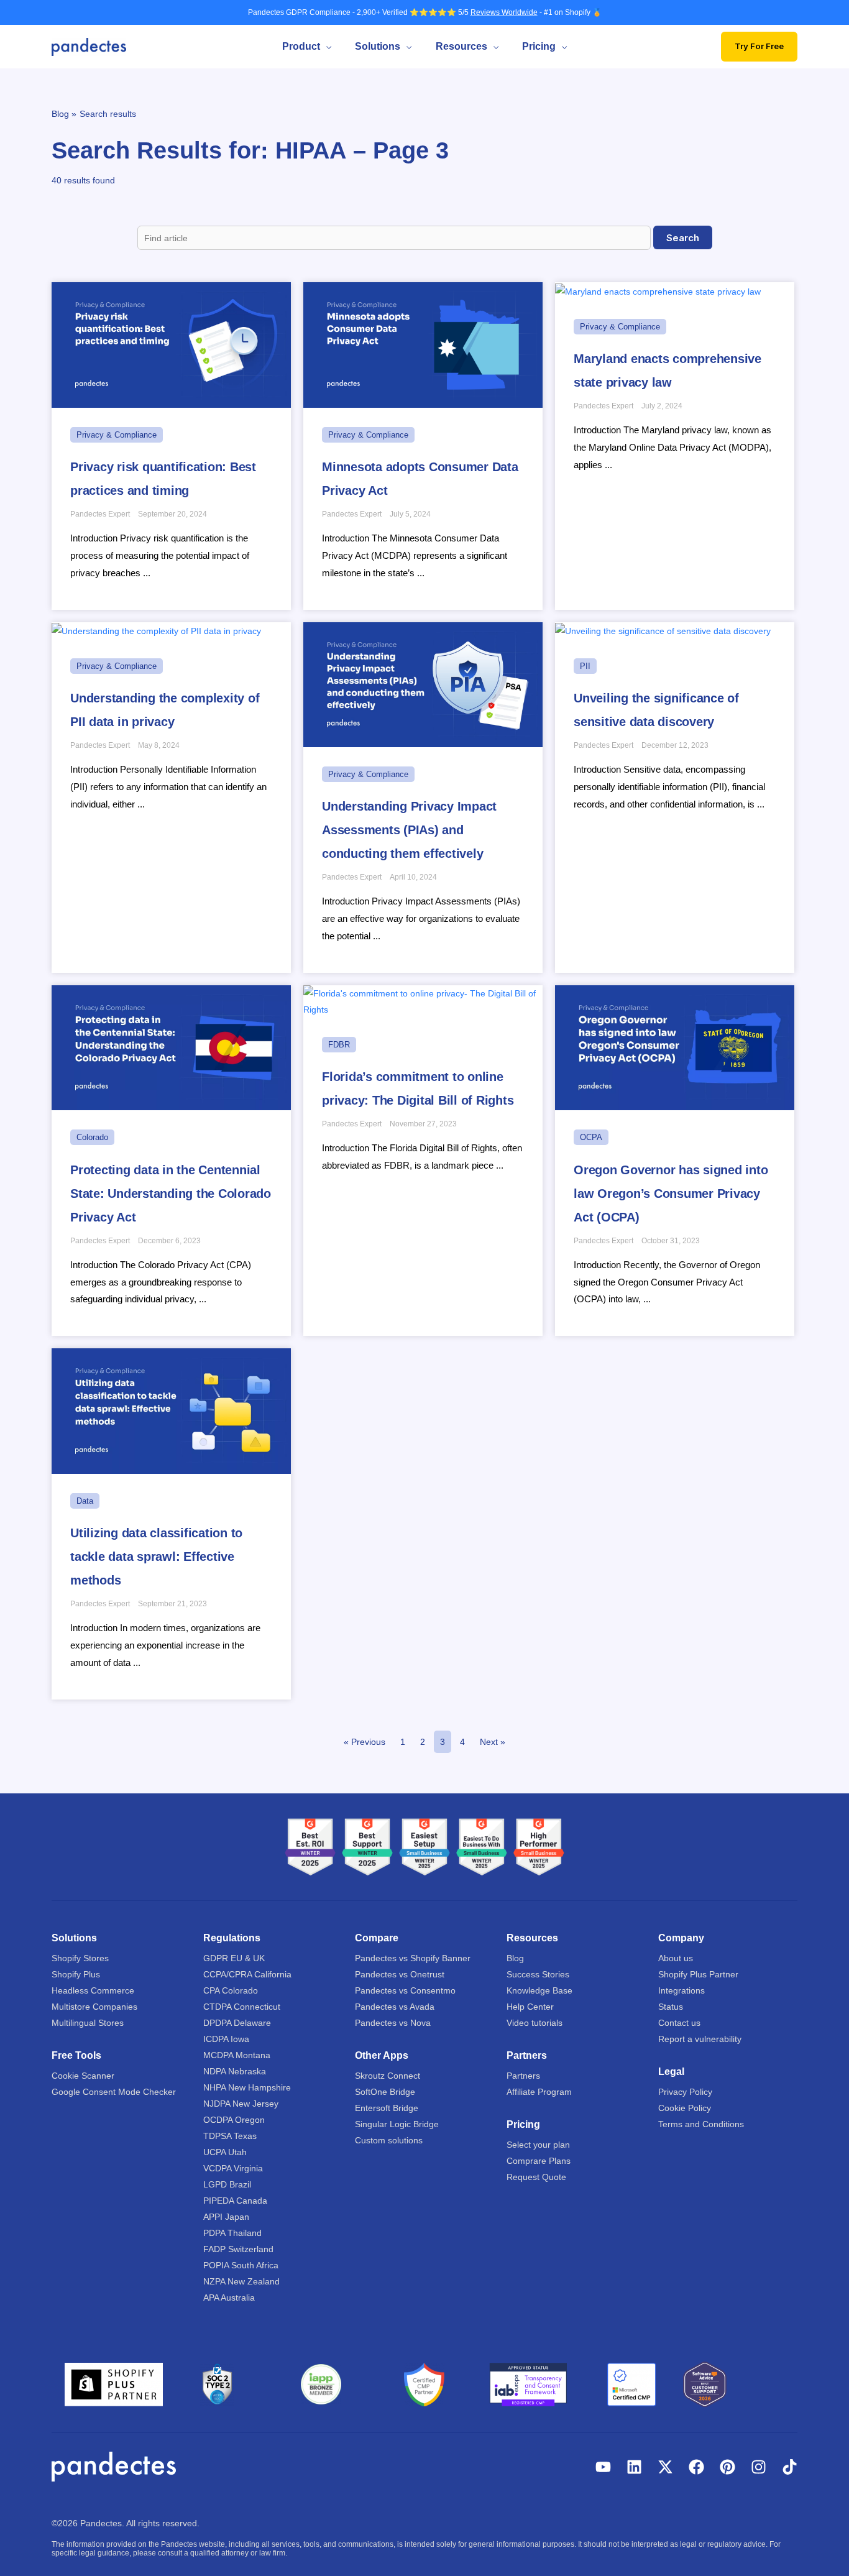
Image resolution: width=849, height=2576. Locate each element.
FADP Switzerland (238, 2249)
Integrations (681, 1990)
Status (671, 2007)
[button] (326, 47)
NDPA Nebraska (235, 2071)
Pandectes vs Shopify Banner (413, 1958)
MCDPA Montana (237, 2055)
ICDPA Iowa (226, 2039)
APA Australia (229, 2298)
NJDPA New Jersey (241, 2104)
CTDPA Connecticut (242, 2007)
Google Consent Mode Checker (114, 2092)
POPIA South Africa (241, 2265)
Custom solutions (389, 2140)
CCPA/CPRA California (247, 1974)
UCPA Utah (225, 2152)
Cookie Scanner (83, 2076)
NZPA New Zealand (241, 2281)
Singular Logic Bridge (397, 2124)
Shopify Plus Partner (698, 1974)
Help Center (530, 2007)
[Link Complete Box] (171, 446)
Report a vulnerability (700, 2039)
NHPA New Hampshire (247, 2087)
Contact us (679, 2023)
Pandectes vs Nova (393, 2023)
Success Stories (538, 1974)
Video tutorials (535, 2023)
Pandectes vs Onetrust (400, 1974)
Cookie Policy (685, 2108)
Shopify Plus (76, 1974)
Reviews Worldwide (504, 12)
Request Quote (536, 2177)
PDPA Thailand (232, 2233)
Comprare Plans (539, 2161)
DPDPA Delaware (237, 2023)
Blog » (64, 114)
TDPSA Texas (230, 2136)
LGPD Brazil (227, 2184)
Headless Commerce (93, 1990)
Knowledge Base (539, 1990)
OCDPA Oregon (234, 2120)
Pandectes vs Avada (395, 2007)
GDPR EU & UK (234, 1958)
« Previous (365, 1742)
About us (676, 1958)
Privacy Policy (685, 2092)
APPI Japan (226, 2217)
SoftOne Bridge (385, 2092)
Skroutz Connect (388, 2076)
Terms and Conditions (701, 2124)
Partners (523, 2076)
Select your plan (538, 2145)
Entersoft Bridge (387, 2108)
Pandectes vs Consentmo (405, 1990)
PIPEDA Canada (235, 2201)
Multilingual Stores (88, 2023)
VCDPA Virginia (233, 2168)
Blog (515, 1958)
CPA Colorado (231, 1990)
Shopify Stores (80, 1958)
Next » (493, 1742)
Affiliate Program (539, 2092)
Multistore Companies (94, 2007)
